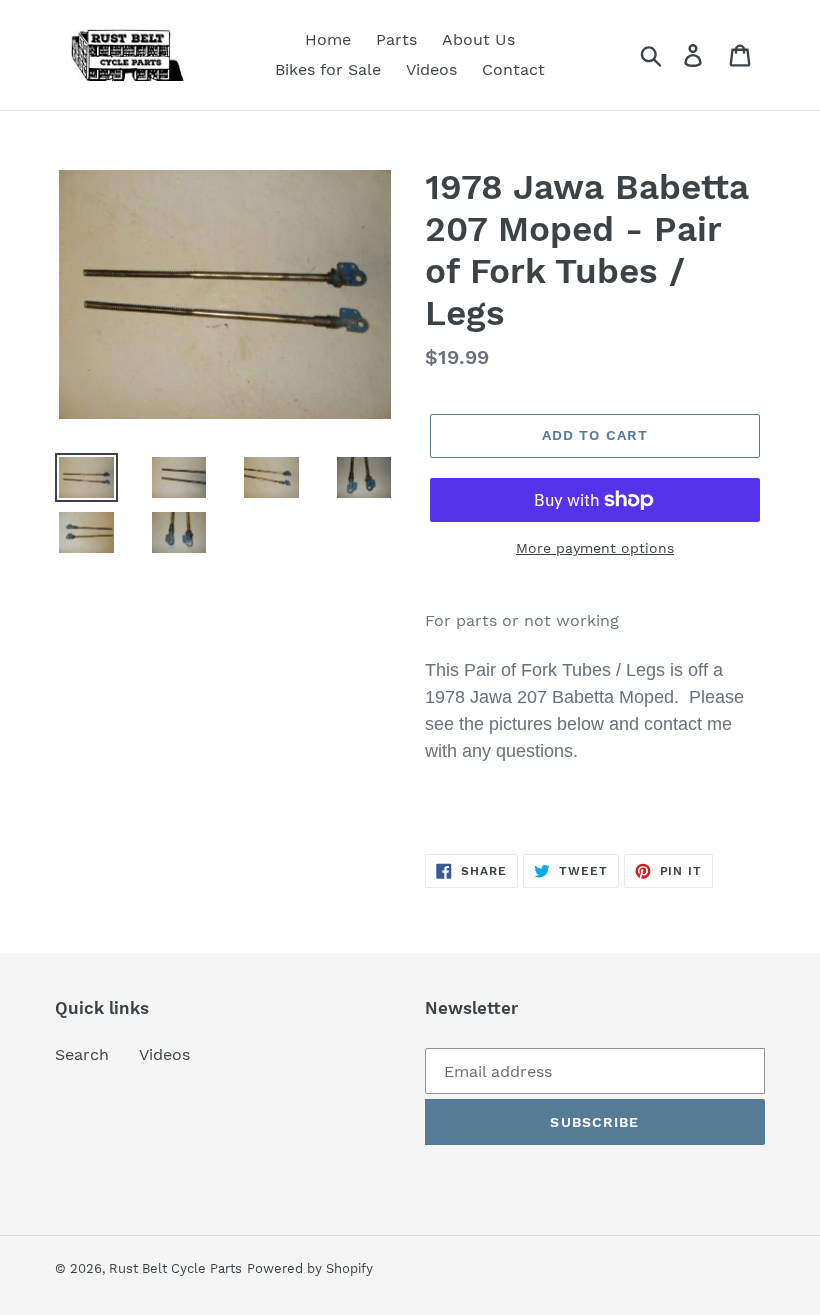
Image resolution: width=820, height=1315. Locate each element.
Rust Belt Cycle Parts (175, 1268)
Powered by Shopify (310, 1268)
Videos (164, 1054)
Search (82, 1054)
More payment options (595, 548)
